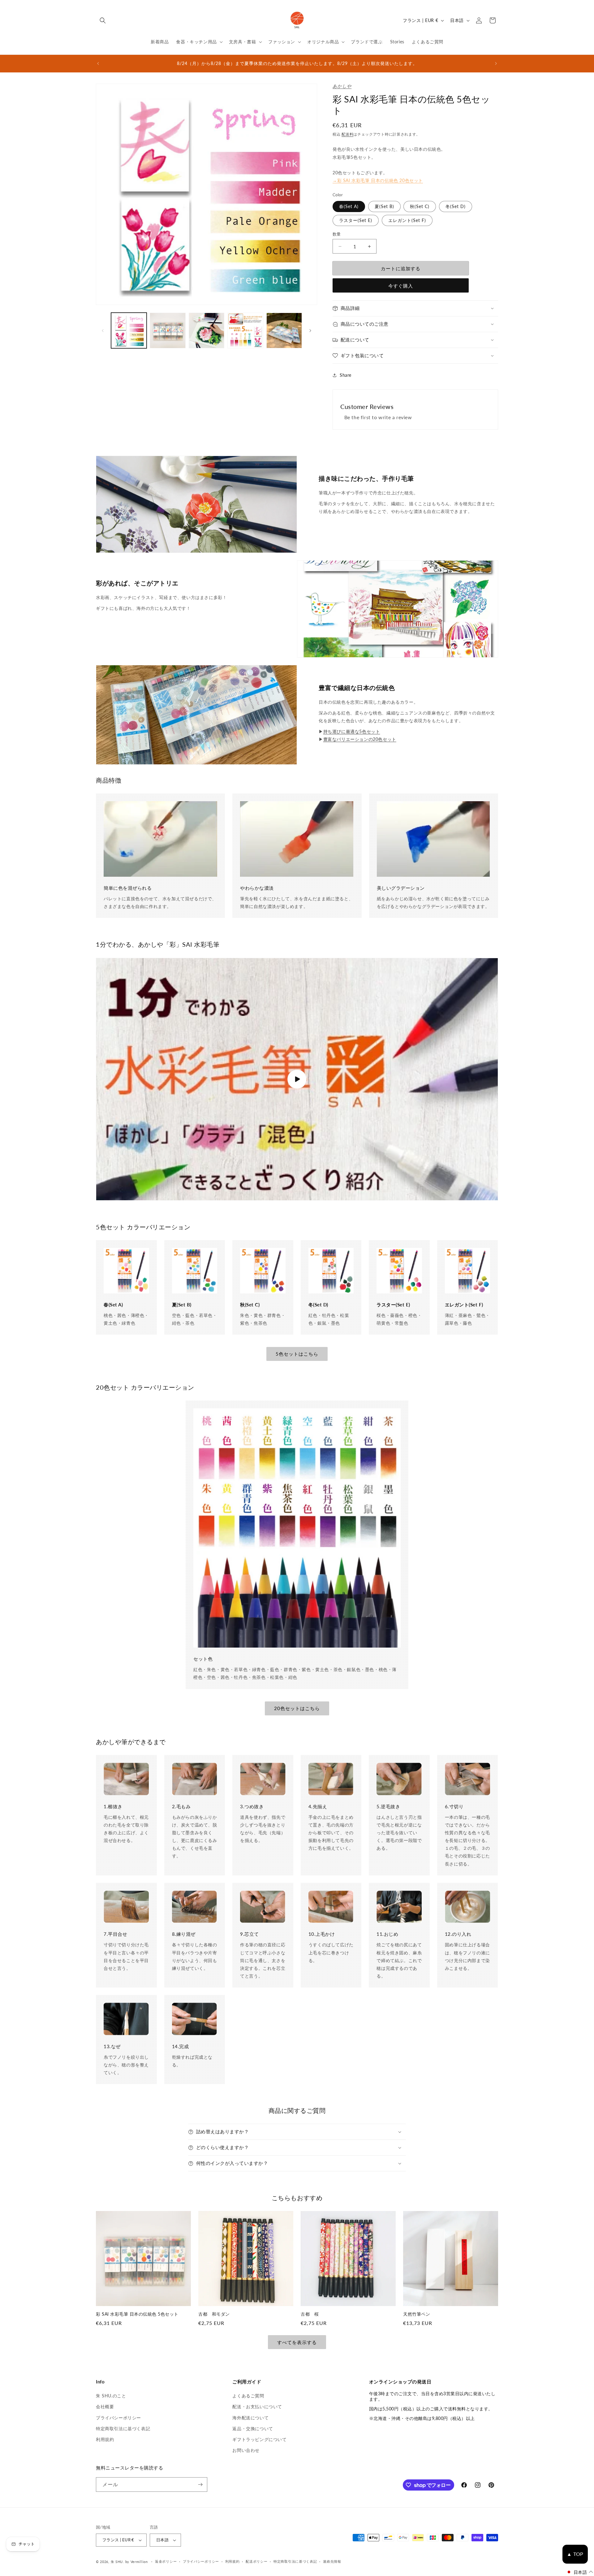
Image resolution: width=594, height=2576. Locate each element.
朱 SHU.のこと (111, 2396)
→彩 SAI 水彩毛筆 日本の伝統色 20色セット (378, 180)
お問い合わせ (246, 2450)
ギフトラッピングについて (259, 2439)
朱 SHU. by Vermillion (129, 2562)
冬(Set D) (456, 206)
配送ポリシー (256, 2561)
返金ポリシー (166, 2561)
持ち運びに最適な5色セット (352, 731)
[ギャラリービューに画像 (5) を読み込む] (284, 330)
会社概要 (105, 2407)
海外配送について (250, 2418)
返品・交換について (253, 2428)
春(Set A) (349, 206)
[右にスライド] (310, 331)
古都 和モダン (214, 2314)
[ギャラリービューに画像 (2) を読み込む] (168, 330)
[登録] (200, 2485)
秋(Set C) (420, 206)
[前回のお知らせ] (98, 63)
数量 (337, 234)
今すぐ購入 (401, 286)
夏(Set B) (384, 206)
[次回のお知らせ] (496, 63)
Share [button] (346, 375)
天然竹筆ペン (417, 2314)
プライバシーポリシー (118, 2418)
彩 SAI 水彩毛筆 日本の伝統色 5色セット (137, 2314)
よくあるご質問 (248, 2396)
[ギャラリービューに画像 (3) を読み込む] (207, 330)
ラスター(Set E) (356, 220)
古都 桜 (310, 2314)
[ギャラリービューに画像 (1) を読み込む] (129, 330)
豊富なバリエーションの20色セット (360, 739)
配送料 (347, 134)
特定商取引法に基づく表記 (123, 2428)
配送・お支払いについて (257, 2407)
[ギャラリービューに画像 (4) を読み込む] (245, 330)
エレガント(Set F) (407, 220)
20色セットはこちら (297, 1708)
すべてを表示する (297, 2342)
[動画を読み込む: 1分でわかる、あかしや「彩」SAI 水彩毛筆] (297, 1079)
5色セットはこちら (297, 1354)
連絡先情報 (332, 2561)
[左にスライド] (103, 331)
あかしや (342, 86)
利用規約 (105, 2439)
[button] (103, 20)
